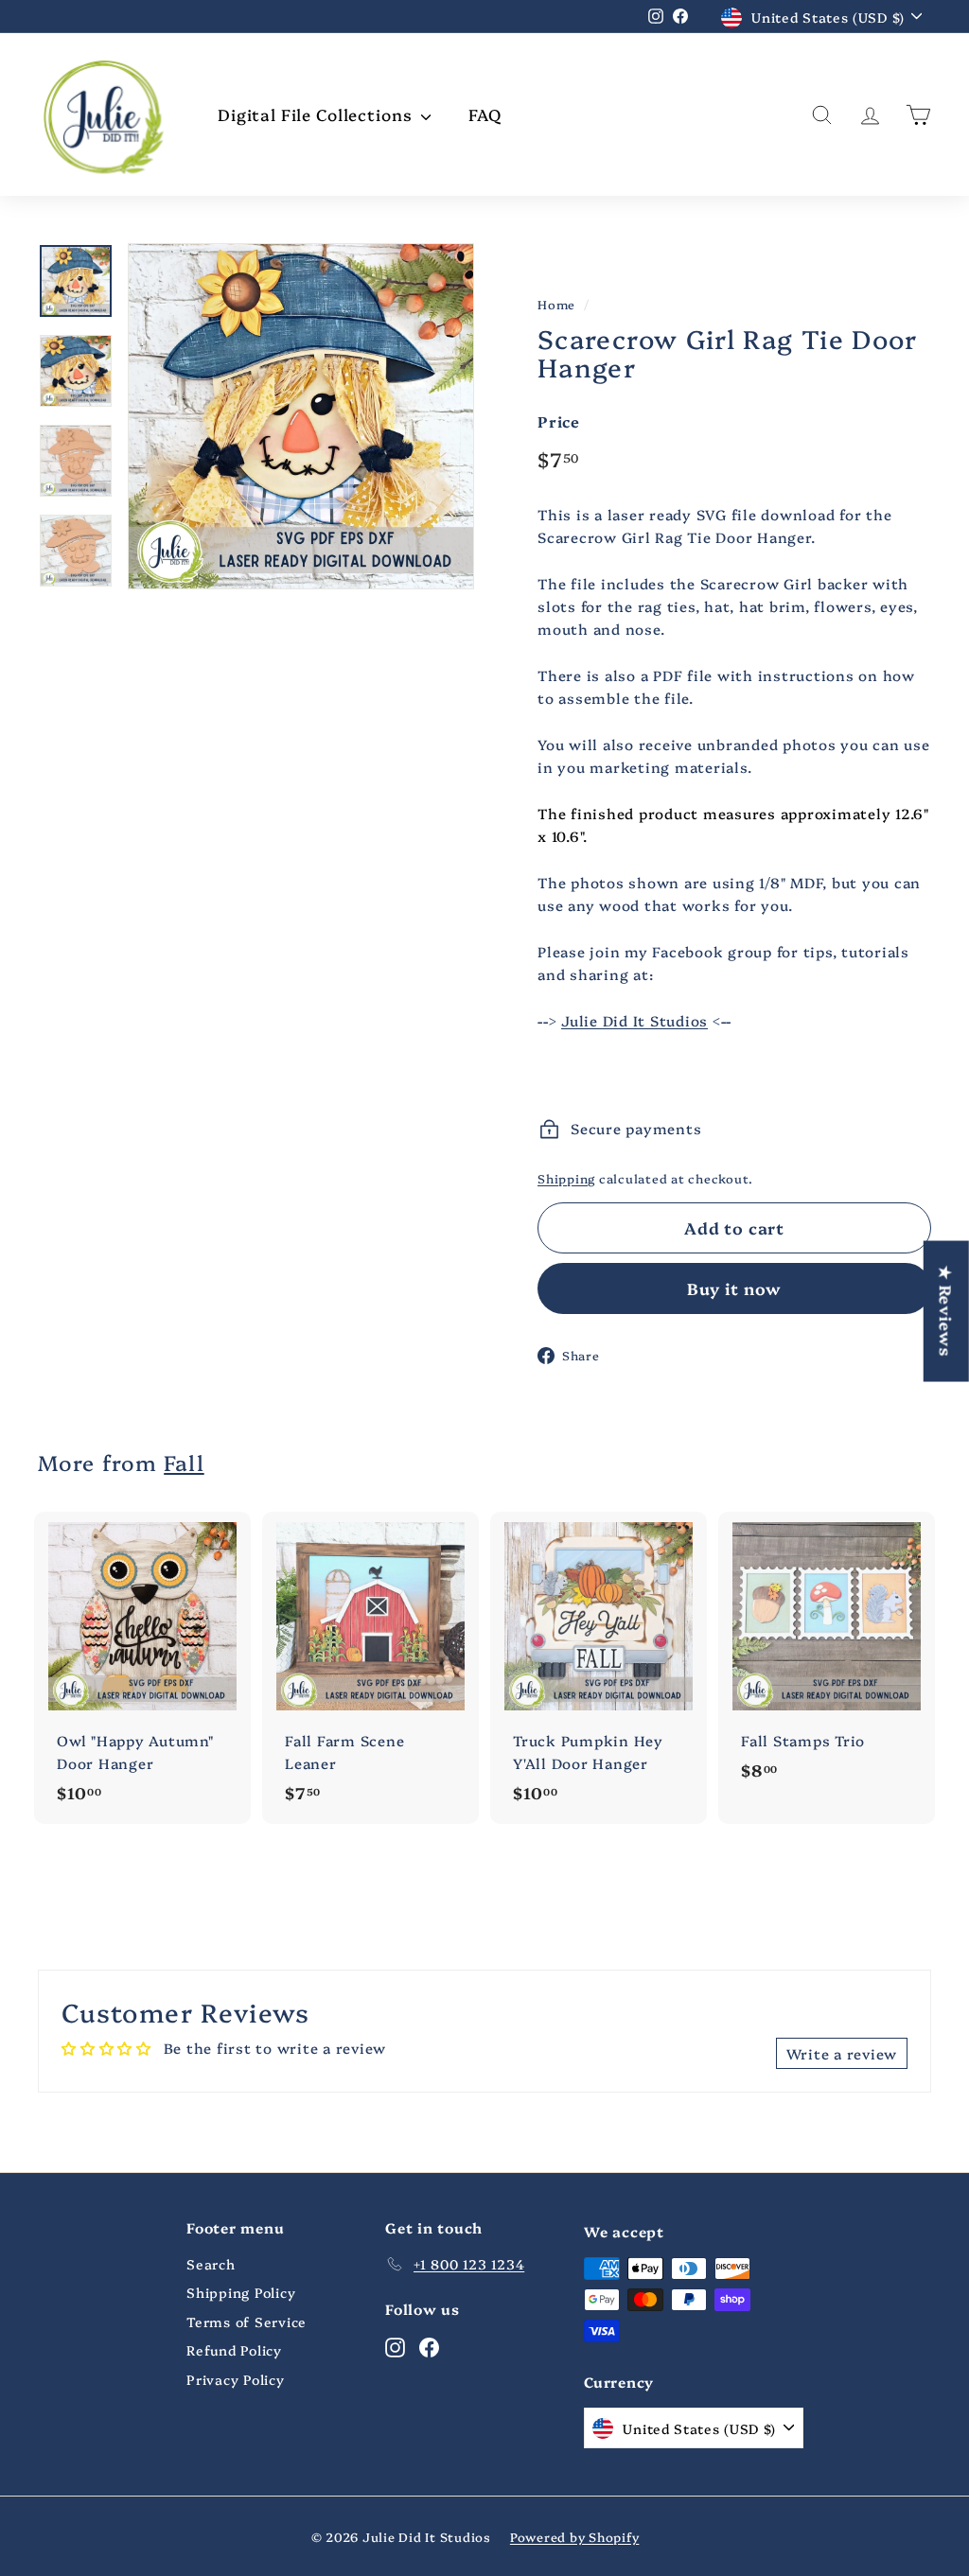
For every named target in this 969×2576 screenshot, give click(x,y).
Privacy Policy (236, 2379)
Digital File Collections (317, 114)
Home (556, 304)
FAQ (485, 114)
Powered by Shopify (575, 2536)
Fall (184, 1462)
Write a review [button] (842, 2053)
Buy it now (735, 1288)
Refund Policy (234, 2350)
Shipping (566, 1178)
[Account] (870, 115)
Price (559, 421)
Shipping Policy (241, 2292)
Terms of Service (247, 2322)
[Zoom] (301, 416)
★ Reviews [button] (947, 1311)
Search (211, 2264)
